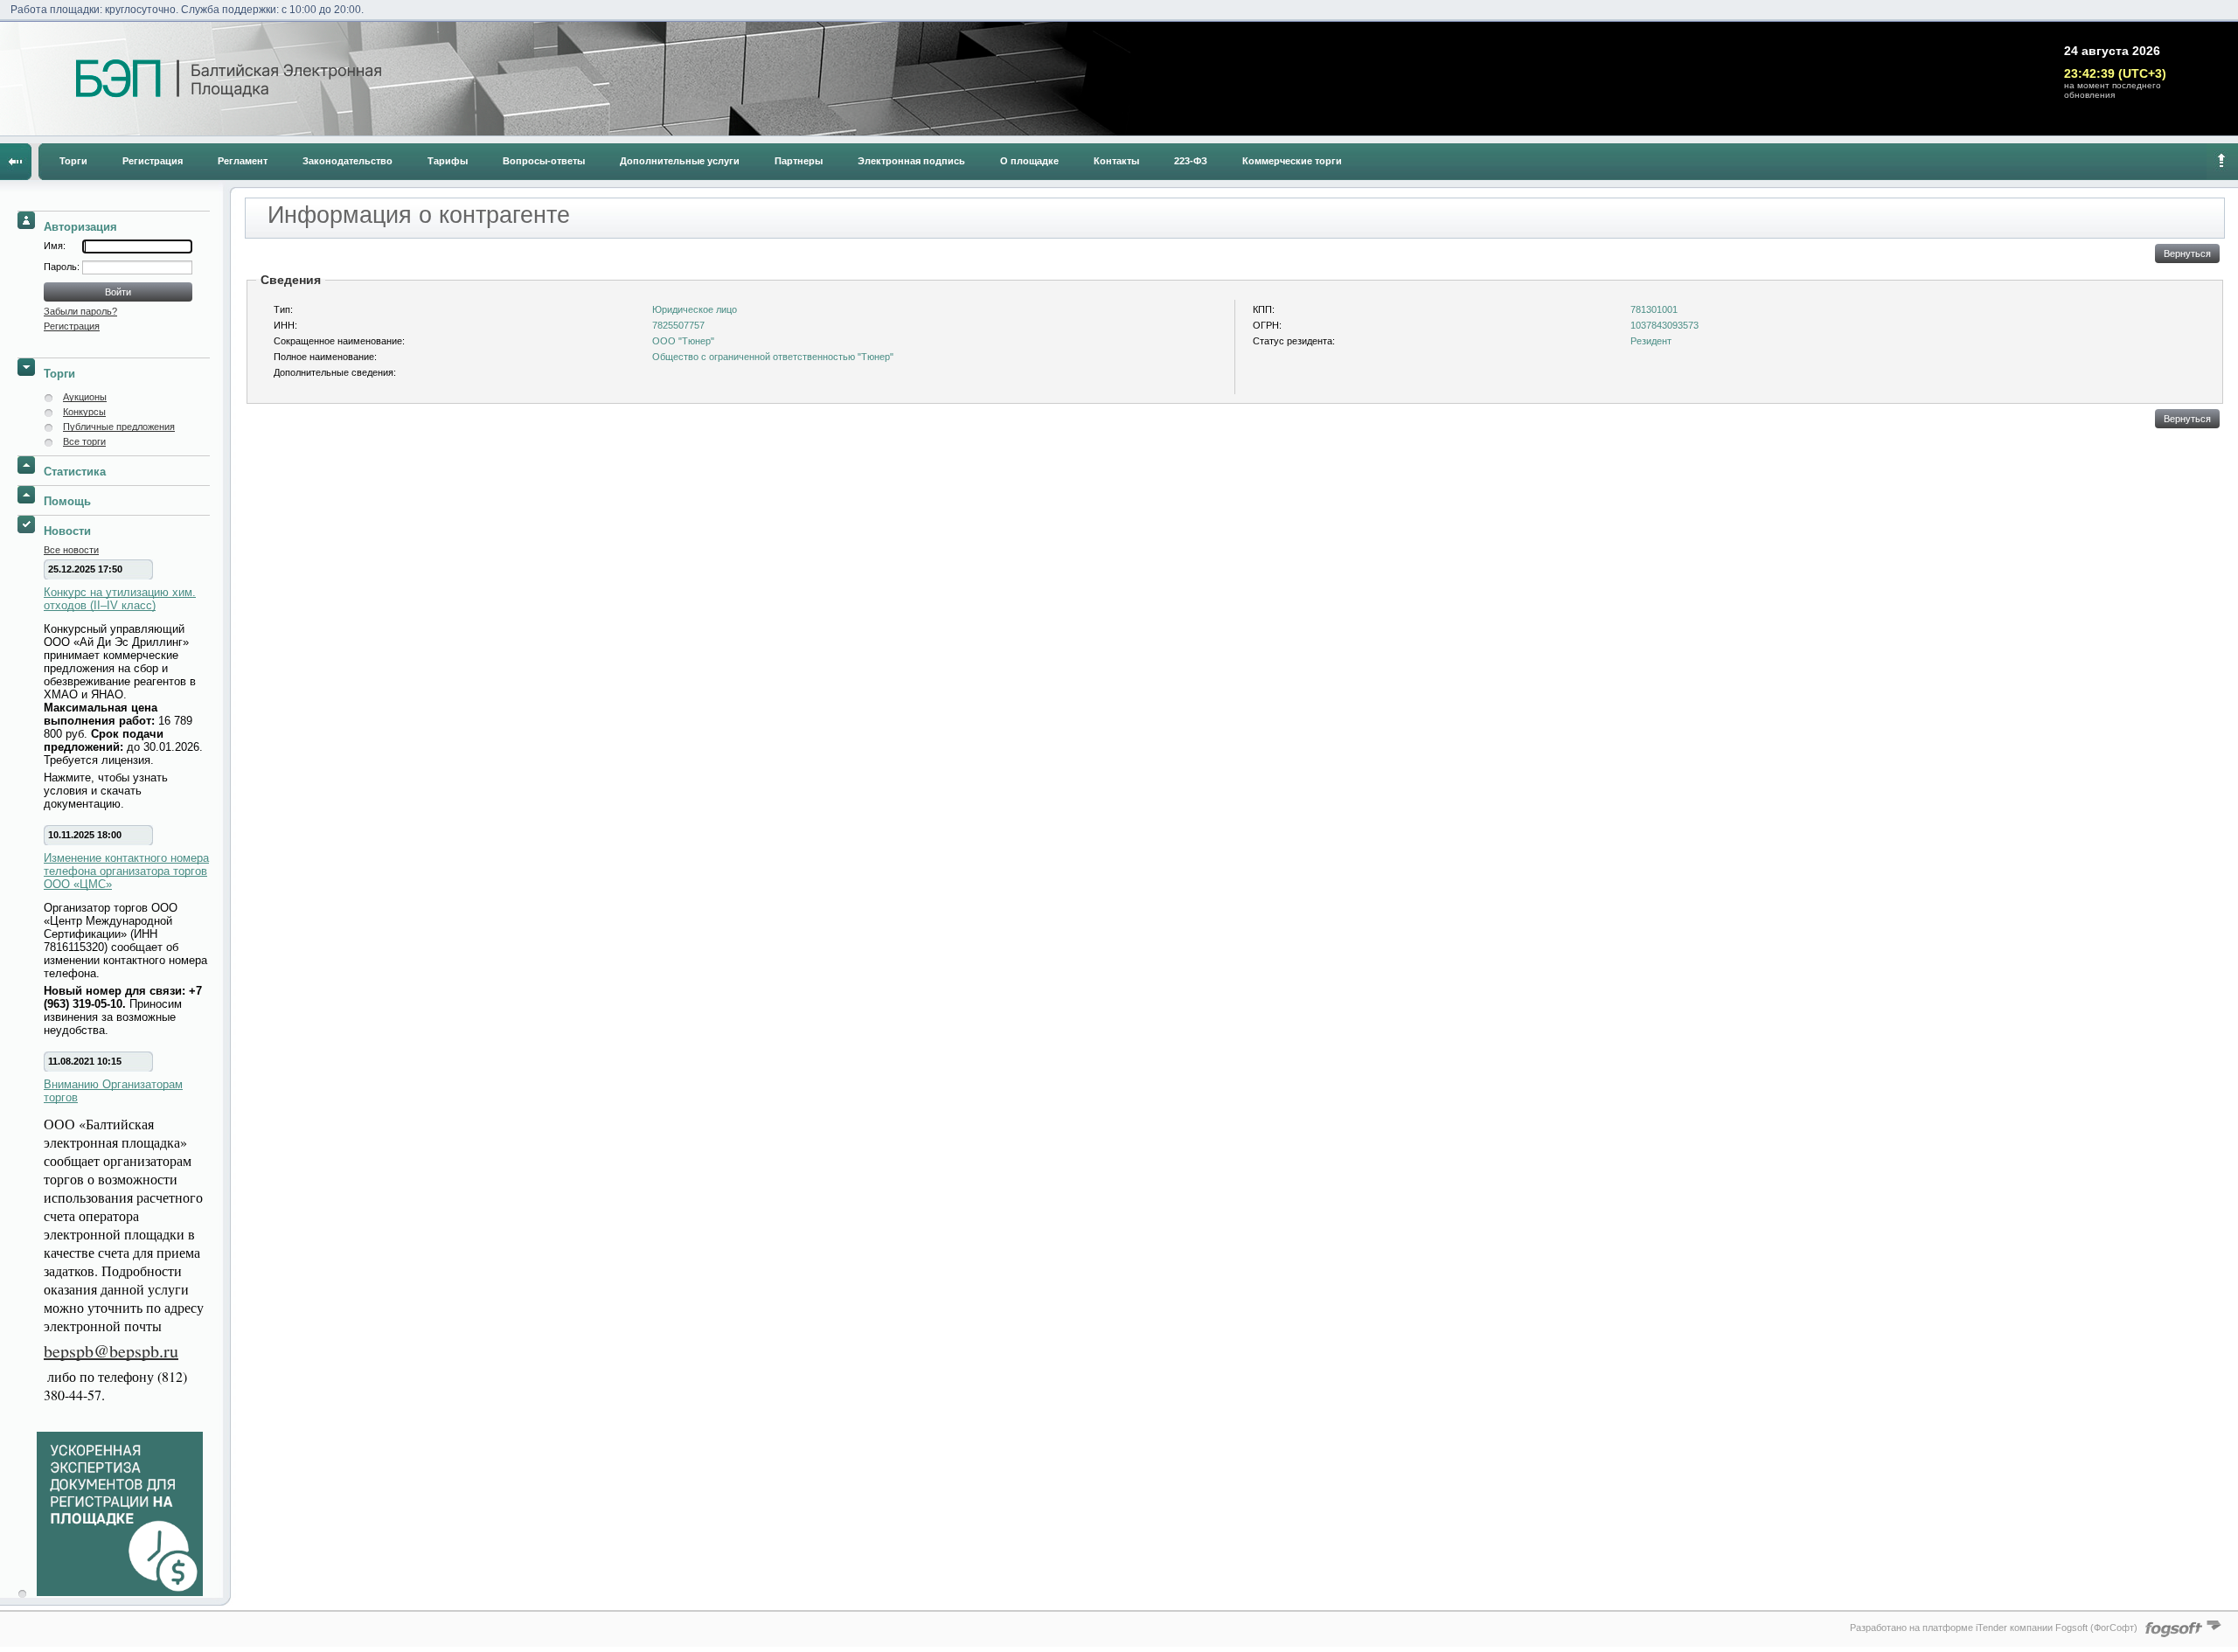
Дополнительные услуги (680, 161)
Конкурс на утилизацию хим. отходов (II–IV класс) (120, 599)
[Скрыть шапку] (2222, 162)
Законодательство (348, 161)
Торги (73, 161)
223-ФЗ (1191, 161)
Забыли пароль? (80, 311)
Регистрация (153, 161)
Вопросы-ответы (544, 161)
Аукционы (85, 397)
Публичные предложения (119, 427)
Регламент (243, 161)
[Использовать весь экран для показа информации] (16, 162)
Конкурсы (84, 412)
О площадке (1029, 161)
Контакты (1116, 161)
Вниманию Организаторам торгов (113, 1091)
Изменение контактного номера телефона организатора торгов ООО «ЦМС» (126, 871)
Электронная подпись (911, 161)
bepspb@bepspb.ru (111, 1351)
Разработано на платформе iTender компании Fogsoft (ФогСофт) (1994, 1628)
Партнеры (799, 161)
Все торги (84, 441)
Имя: (55, 246)
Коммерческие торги (1292, 161)
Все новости (71, 550)
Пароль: (63, 267)
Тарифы (448, 161)
